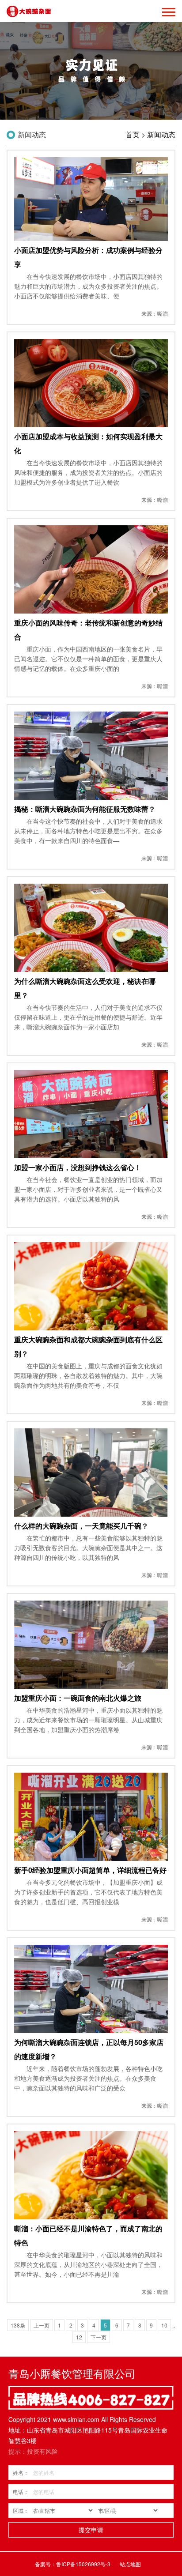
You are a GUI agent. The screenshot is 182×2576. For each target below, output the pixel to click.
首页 (133, 134)
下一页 (99, 2337)
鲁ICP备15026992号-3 (83, 2564)
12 (79, 2337)
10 (164, 2325)
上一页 (42, 2325)
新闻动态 (161, 134)
